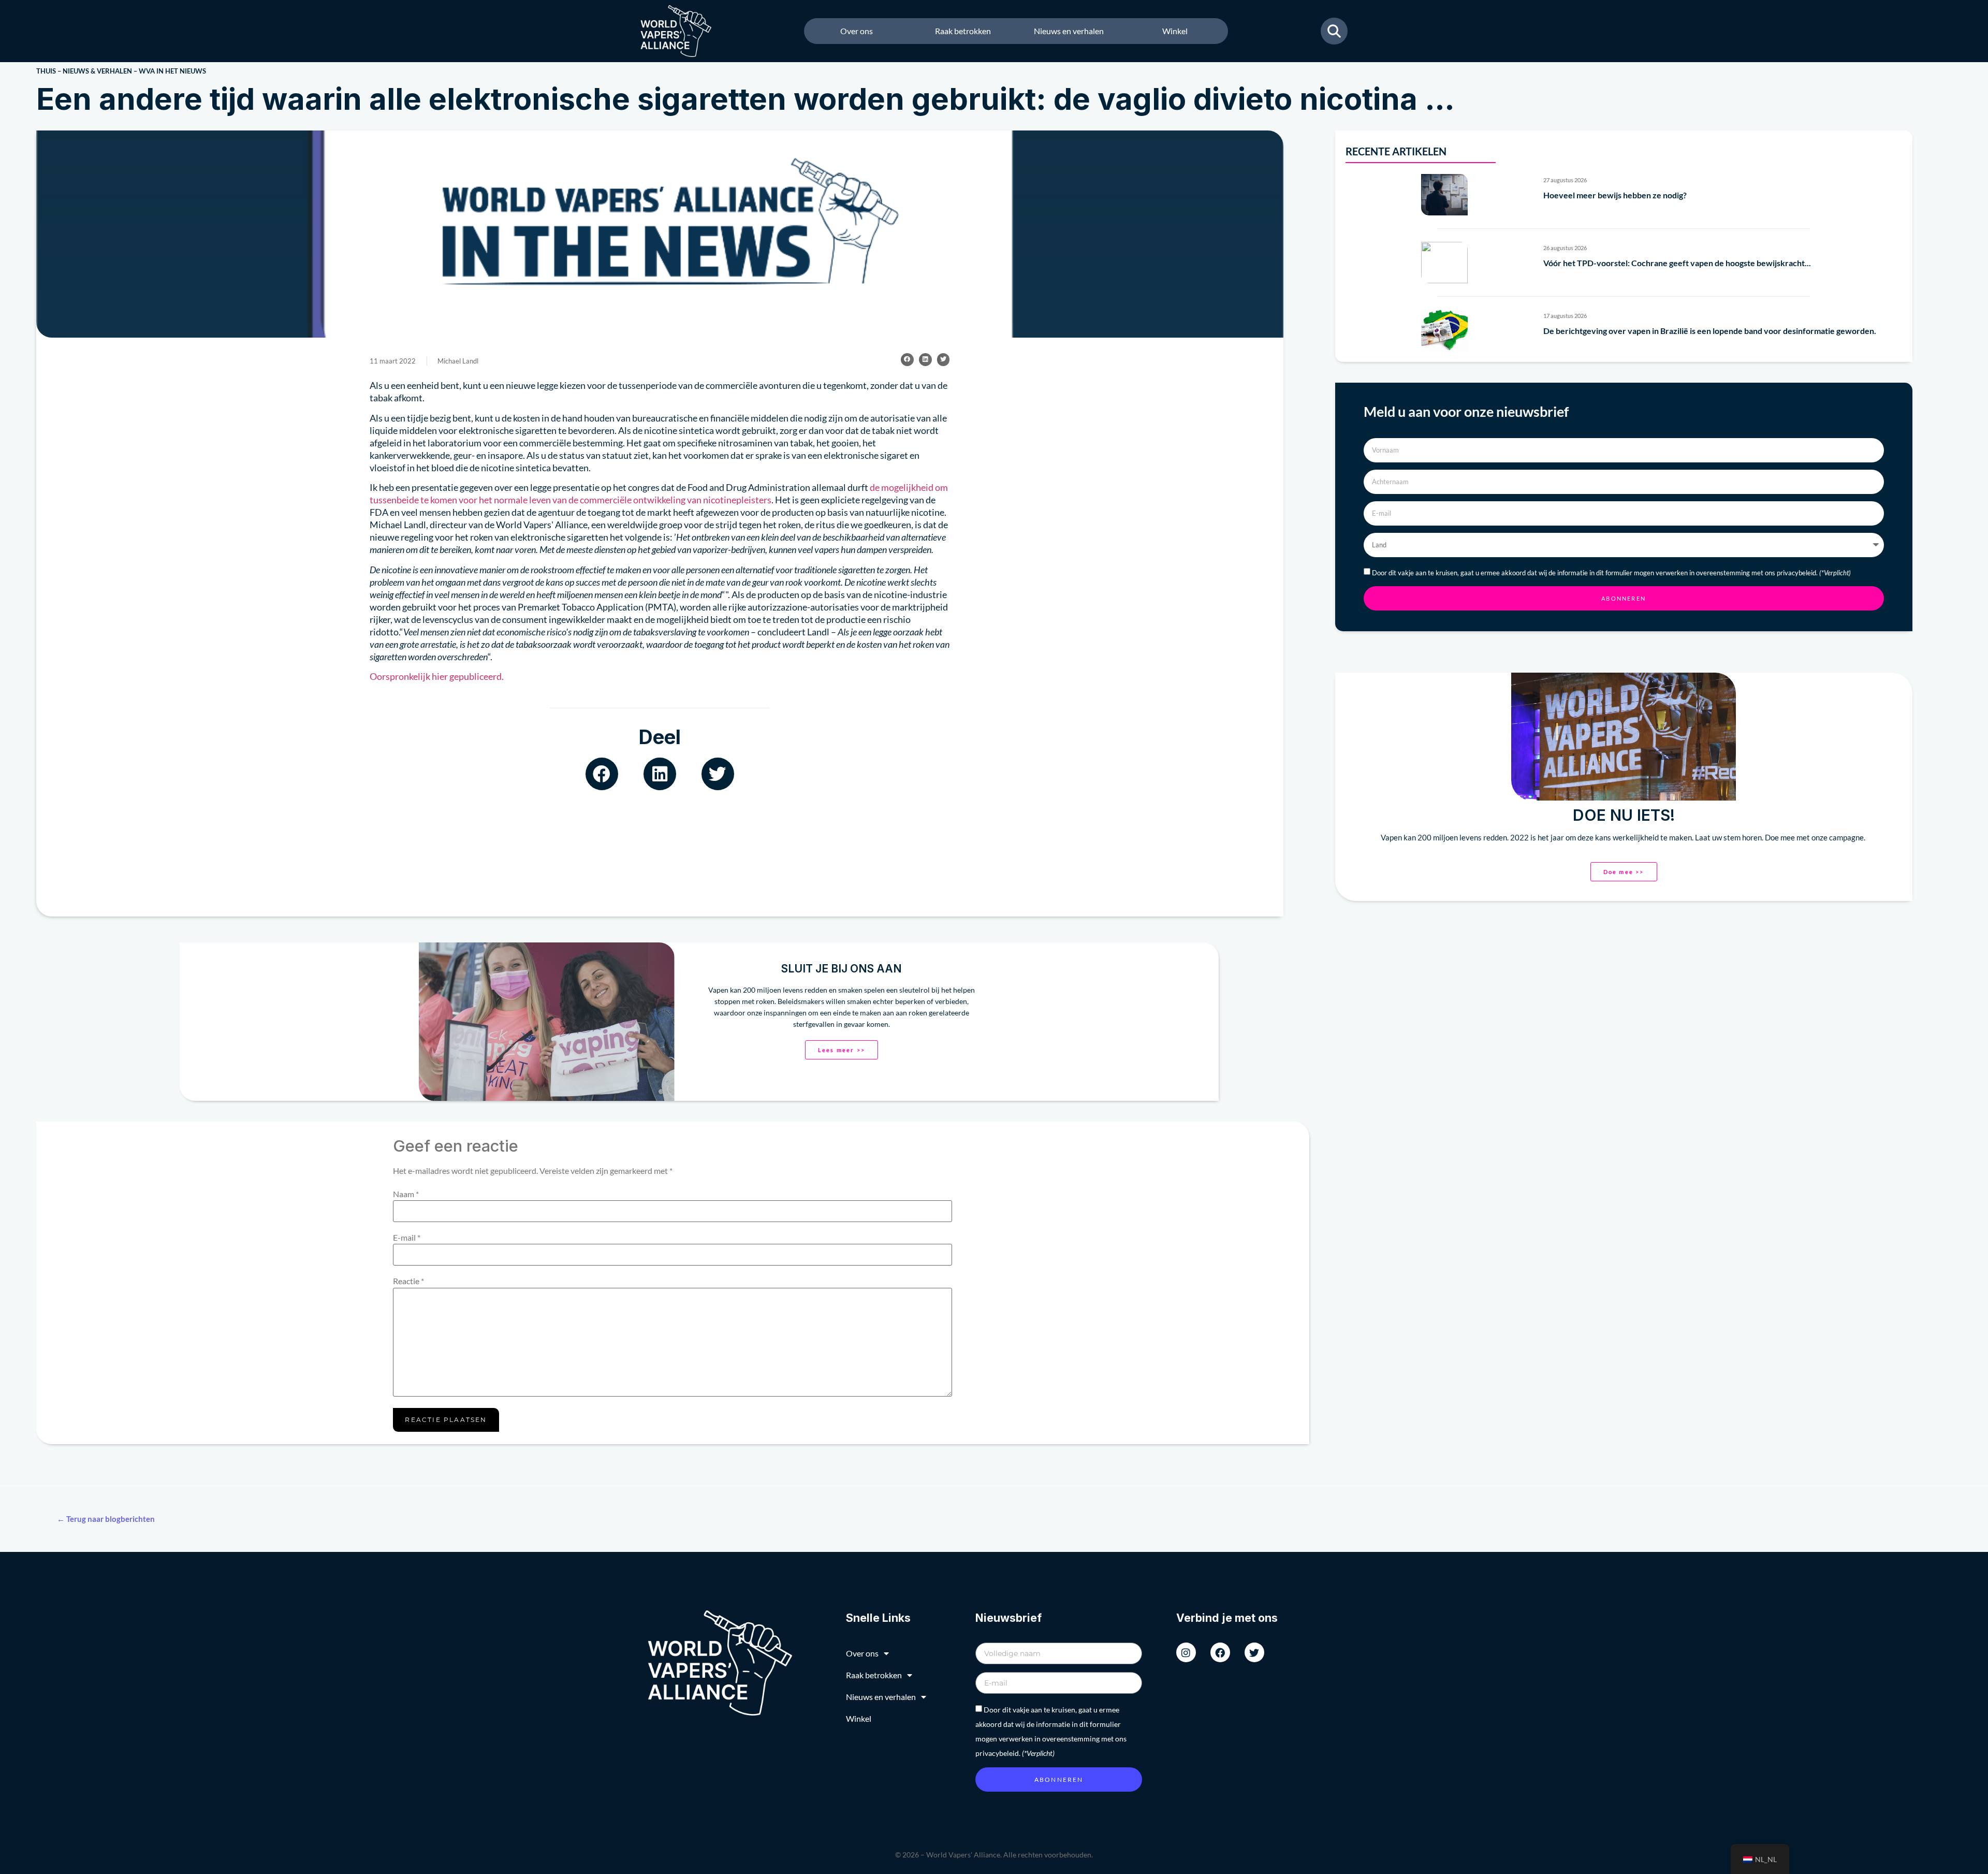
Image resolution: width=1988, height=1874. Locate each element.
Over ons (857, 31)
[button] (907, 360)
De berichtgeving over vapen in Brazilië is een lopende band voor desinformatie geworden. (1710, 331)
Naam (406, 1194)
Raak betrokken (963, 31)
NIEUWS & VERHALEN (97, 71)
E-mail (407, 1238)
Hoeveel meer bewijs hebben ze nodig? (1615, 195)
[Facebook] (1220, 1652)
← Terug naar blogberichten (106, 1519)
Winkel (1175, 31)
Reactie (408, 1281)
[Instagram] (1186, 1652)
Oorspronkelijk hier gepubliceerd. (437, 676)
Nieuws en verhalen (1069, 31)
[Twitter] (1254, 1652)
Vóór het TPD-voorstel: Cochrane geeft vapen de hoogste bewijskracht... (1677, 263)
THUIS (46, 71)
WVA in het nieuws (172, 71)
